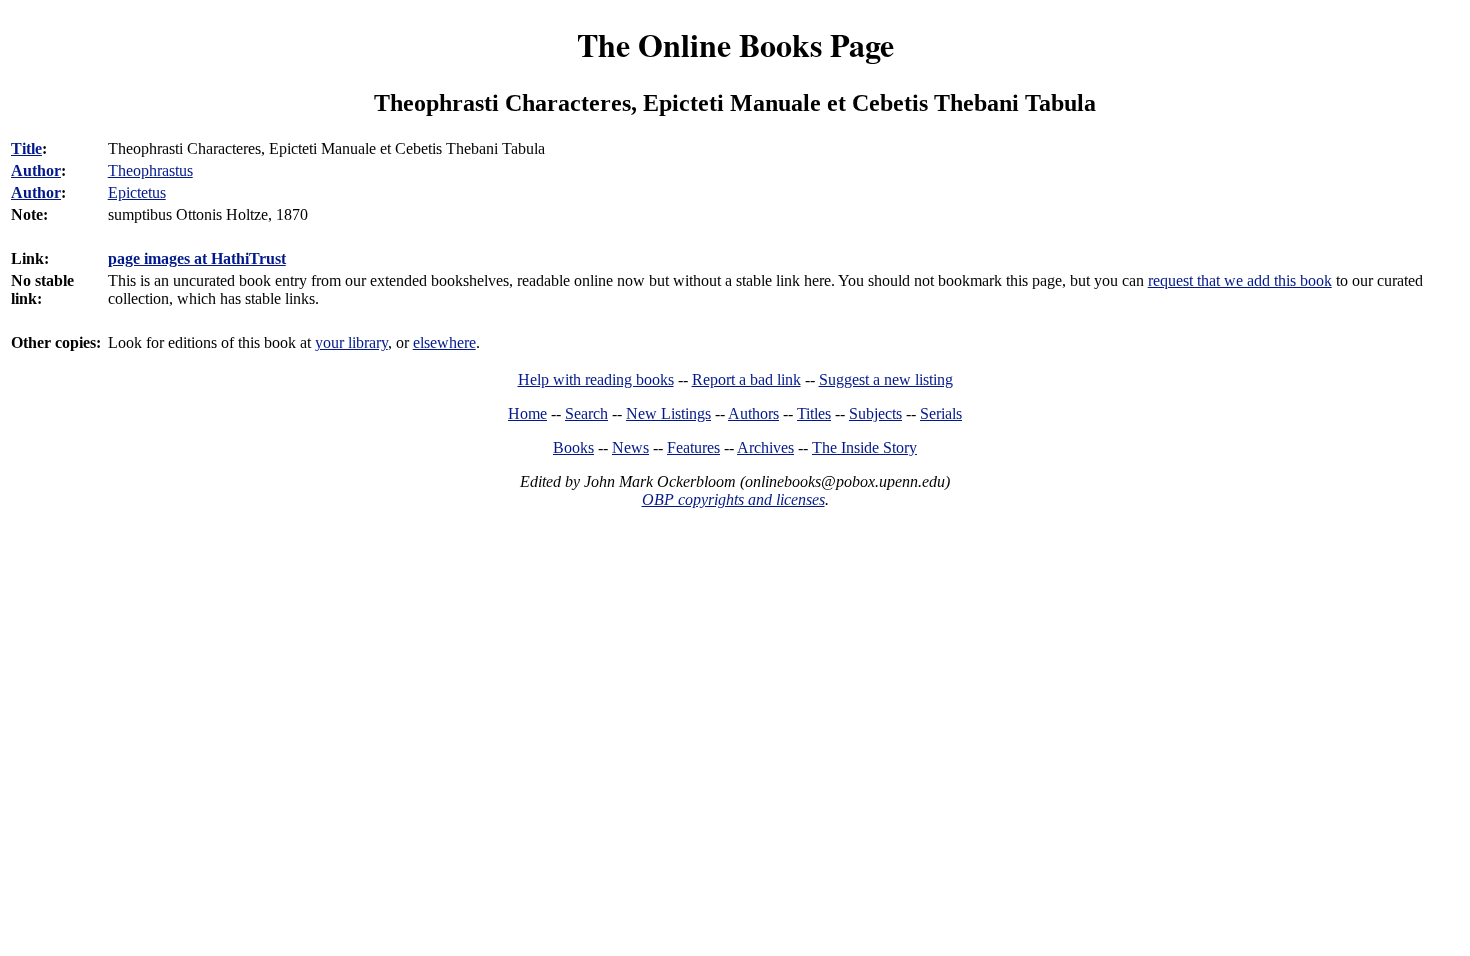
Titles (814, 413)
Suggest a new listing (886, 379)
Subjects (875, 413)
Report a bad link (746, 379)
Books (573, 447)
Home (527, 413)
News (630, 447)
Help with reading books (596, 379)
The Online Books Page (735, 44)
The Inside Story (864, 447)
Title (26, 148)
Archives (765, 447)
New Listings (668, 413)
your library (351, 342)
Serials (941, 413)
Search (586, 413)
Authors (753, 413)
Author (36, 170)
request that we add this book (1240, 280)
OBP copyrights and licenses (733, 499)
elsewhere (444, 342)
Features (693, 447)
